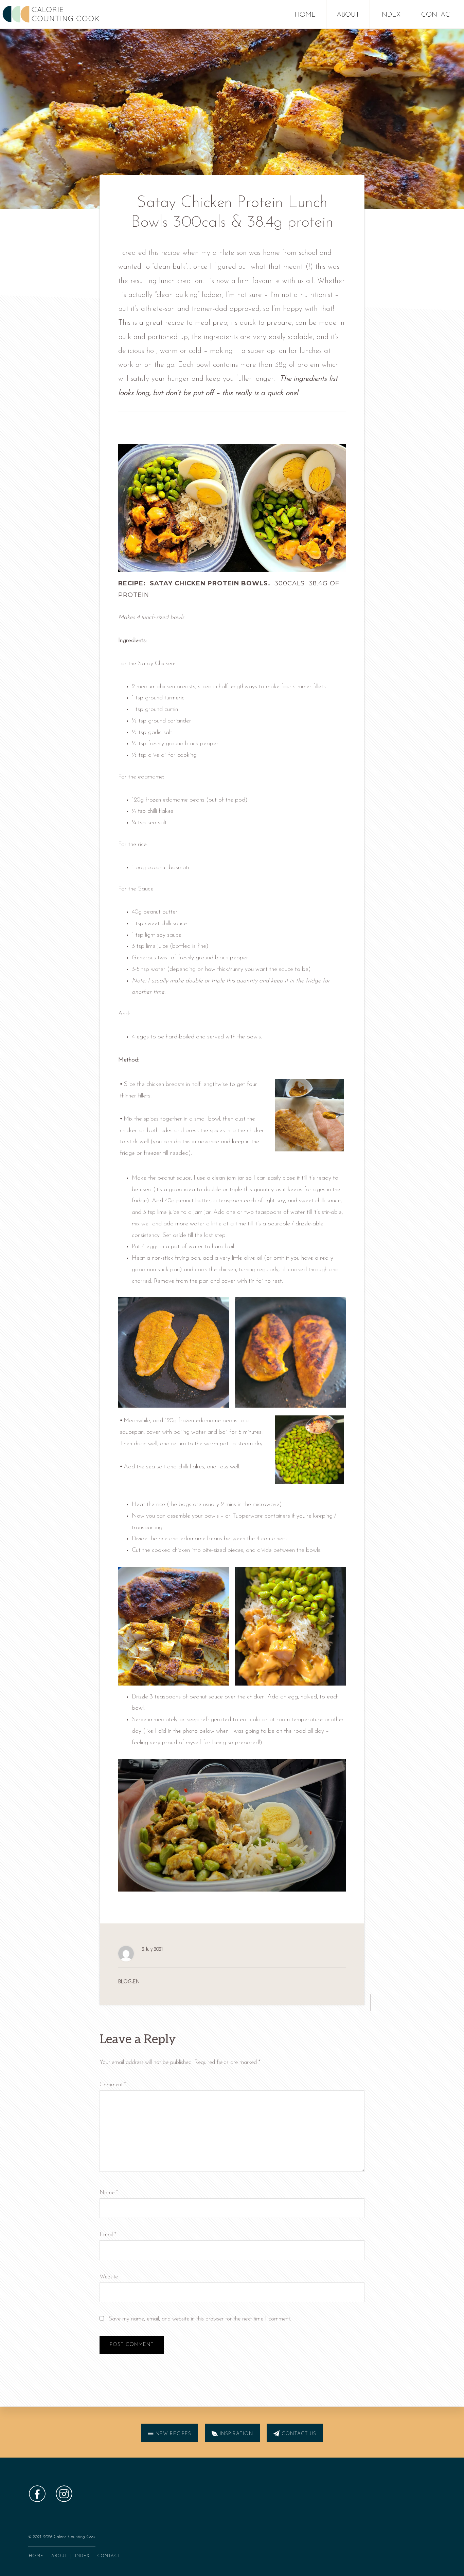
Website (109, 2277)
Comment (113, 2085)
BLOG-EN (129, 1982)
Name (109, 2193)
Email (108, 2235)
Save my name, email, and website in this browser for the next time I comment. (200, 2319)
